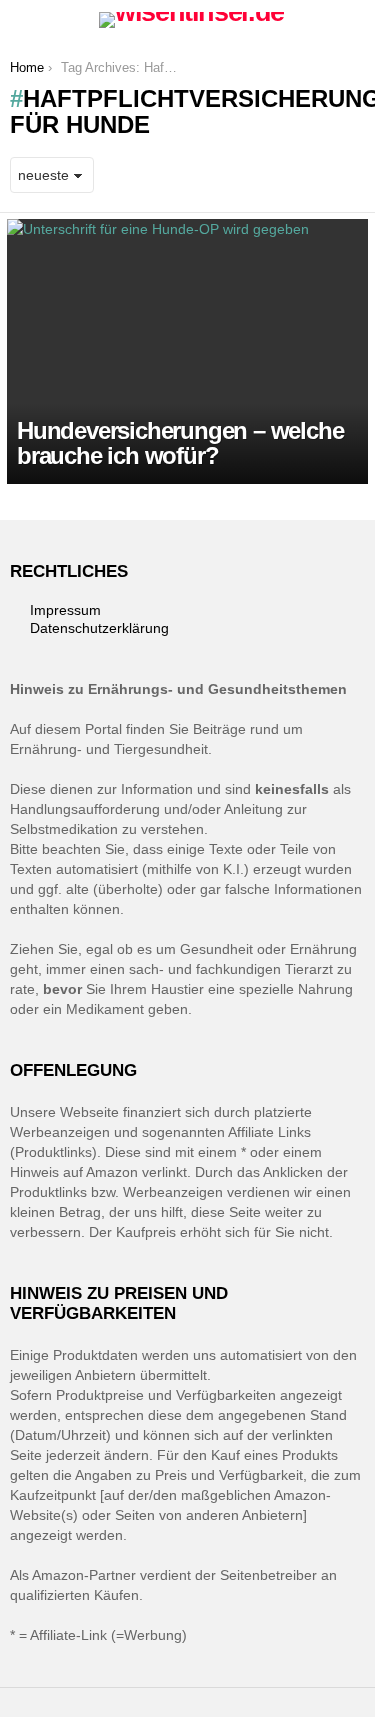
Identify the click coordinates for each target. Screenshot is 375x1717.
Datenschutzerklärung (99, 628)
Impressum (65, 610)
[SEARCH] (353, 20)
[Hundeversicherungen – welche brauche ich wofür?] (187, 351)
